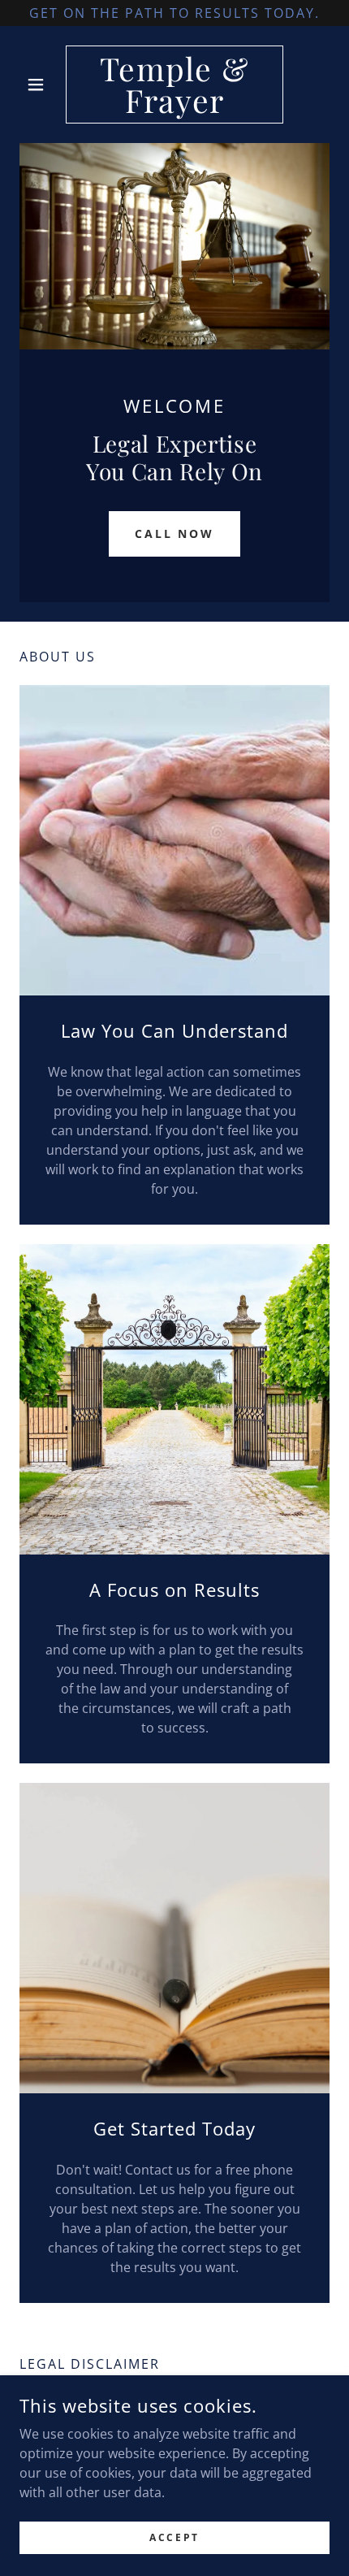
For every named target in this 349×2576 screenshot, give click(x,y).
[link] (174, 85)
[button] (43, 85)
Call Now (175, 533)
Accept (174, 2537)
